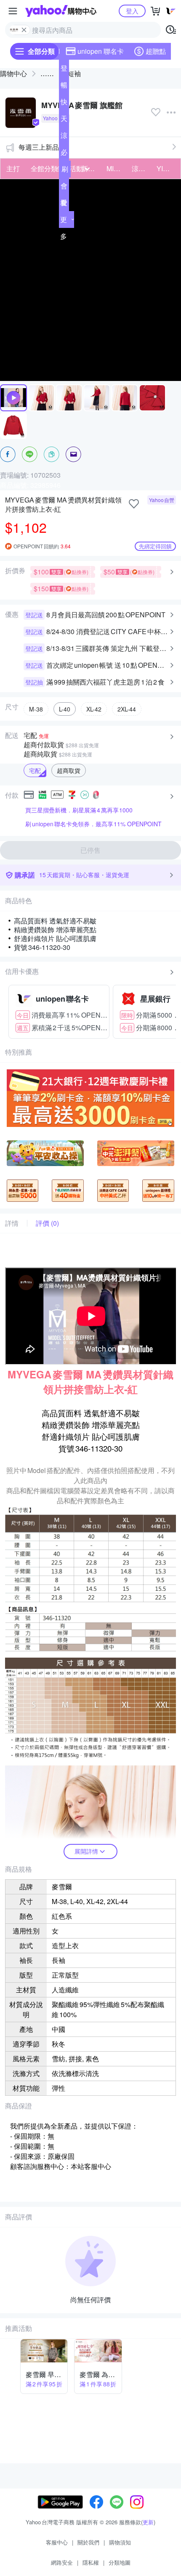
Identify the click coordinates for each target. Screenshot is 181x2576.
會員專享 (64, 188)
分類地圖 (120, 2562)
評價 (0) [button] (47, 1223)
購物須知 (120, 2542)
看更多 (64, 219)
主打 (13, 168)
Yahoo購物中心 (61, 11)
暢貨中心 (64, 87)
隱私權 (91, 2562)
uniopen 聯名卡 (101, 51)
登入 (132, 11)
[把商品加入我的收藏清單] (134, 504)
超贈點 (156, 51)
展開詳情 (86, 1851)
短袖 (74, 73)
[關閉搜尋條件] (24, 30)
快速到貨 (64, 103)
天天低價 (64, 120)
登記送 (64, 70)
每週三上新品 (39, 147)
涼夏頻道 (64, 137)
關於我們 (88, 2542)
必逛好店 (64, 154)
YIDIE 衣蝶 (167, 168)
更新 (148, 2522)
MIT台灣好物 (117, 168)
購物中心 (13, 73)
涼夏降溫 (142, 168)
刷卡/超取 (65, 171)
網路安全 (62, 2562)
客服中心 (57, 2542)
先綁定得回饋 (155, 546)
